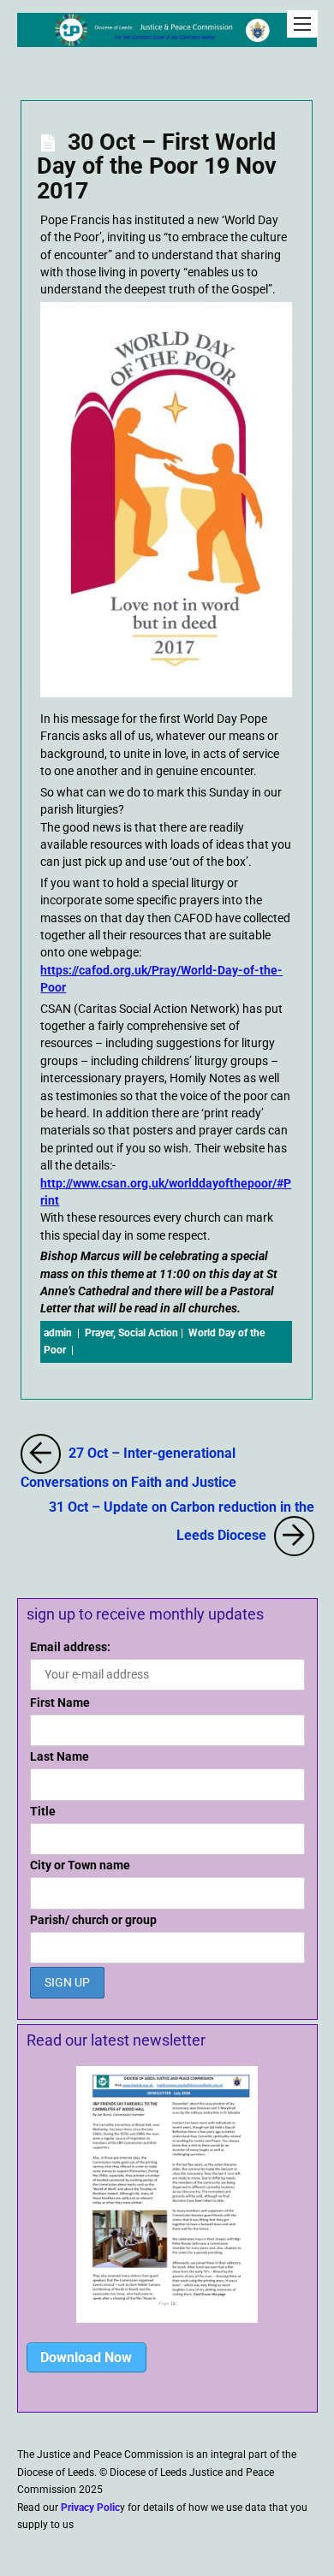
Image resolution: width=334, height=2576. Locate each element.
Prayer (99, 1333)
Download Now (86, 2357)
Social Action (148, 1333)
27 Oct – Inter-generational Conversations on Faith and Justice (167, 1463)
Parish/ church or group (93, 1920)
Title (43, 1811)
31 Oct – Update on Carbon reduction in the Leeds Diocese (182, 1521)
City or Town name (80, 1865)
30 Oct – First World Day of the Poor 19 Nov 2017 (157, 166)
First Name (60, 1703)
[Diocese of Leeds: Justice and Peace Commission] (167, 38)
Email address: (70, 1647)
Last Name (60, 1756)
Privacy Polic (90, 2508)
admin (58, 1333)
